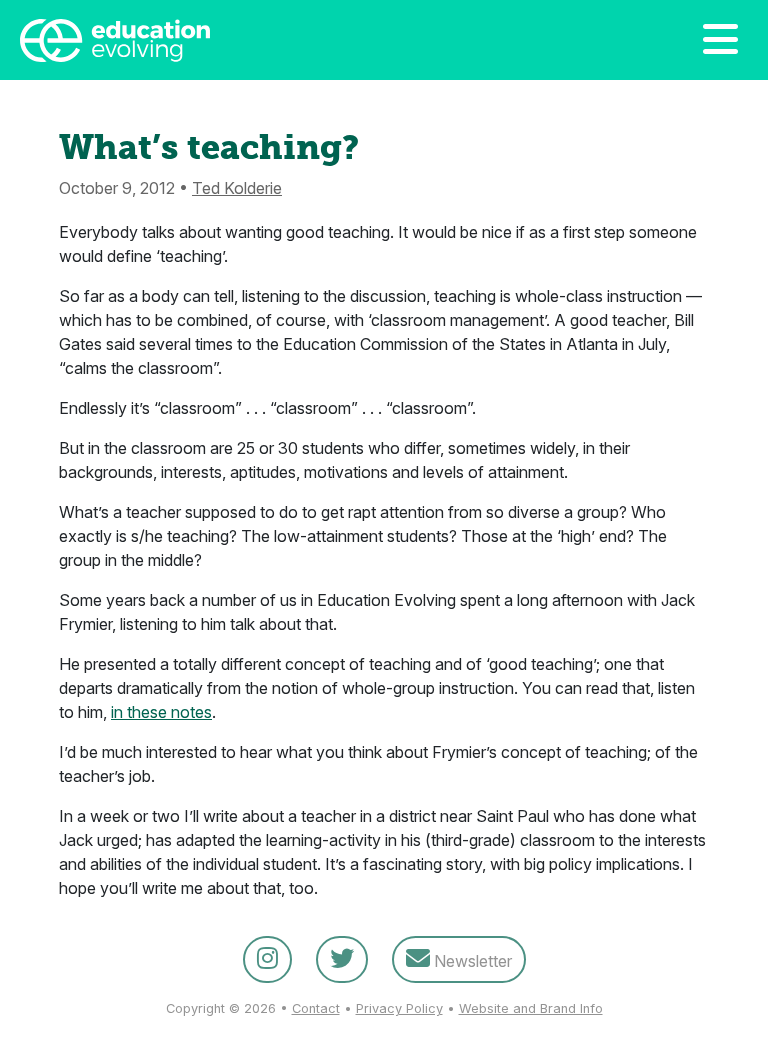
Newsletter (471, 961)
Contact (316, 1008)
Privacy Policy (399, 1008)
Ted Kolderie (237, 188)
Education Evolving (258, 40)
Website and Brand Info (531, 1008)
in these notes (161, 712)
